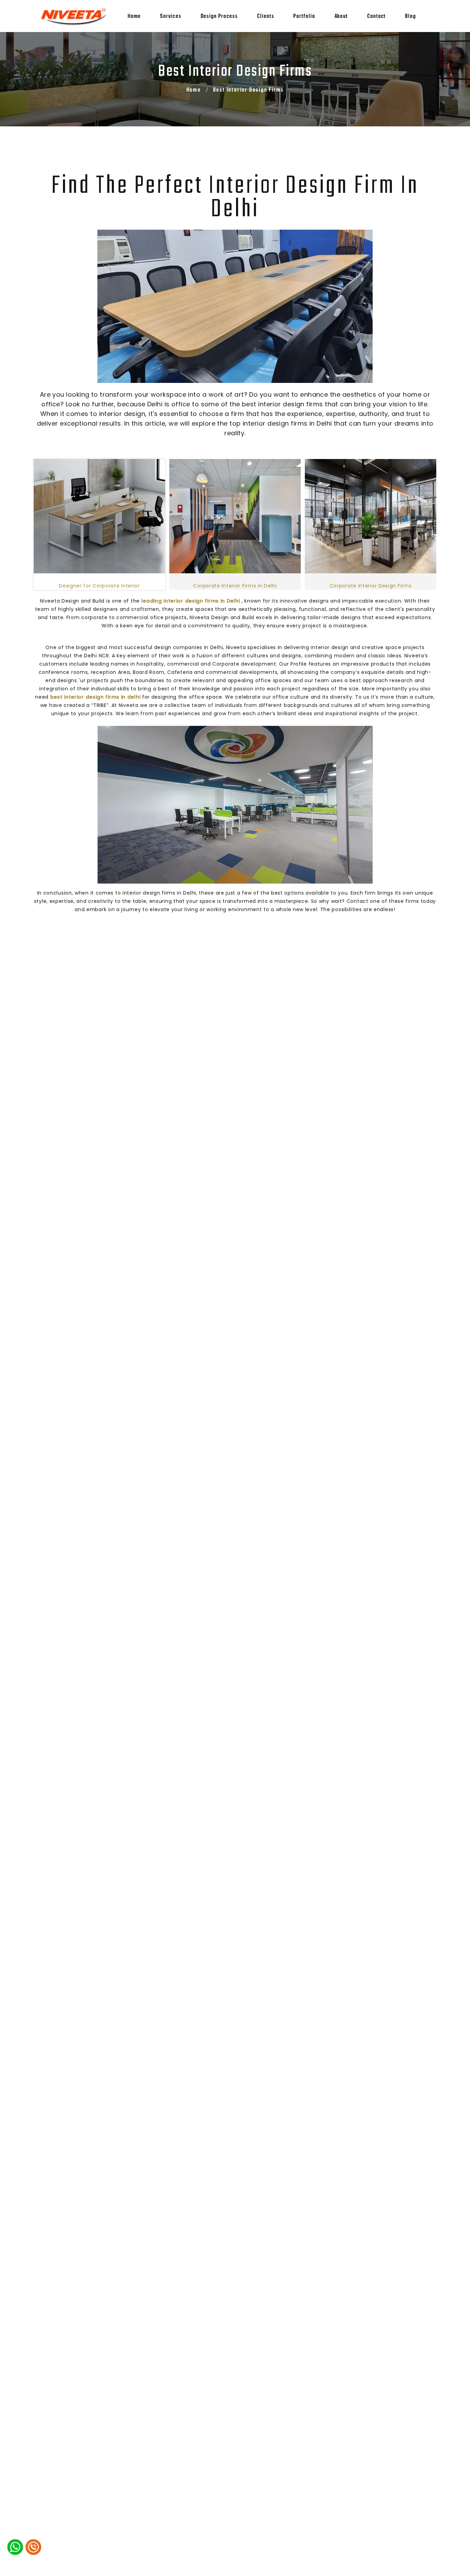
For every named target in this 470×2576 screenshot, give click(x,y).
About (341, 17)
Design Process (219, 17)
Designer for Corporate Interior (99, 586)
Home (134, 17)
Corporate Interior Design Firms (371, 586)
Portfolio (304, 17)
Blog (410, 17)
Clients (265, 17)
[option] (99, 525)
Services (170, 17)
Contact (376, 17)
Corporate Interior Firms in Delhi (235, 586)
